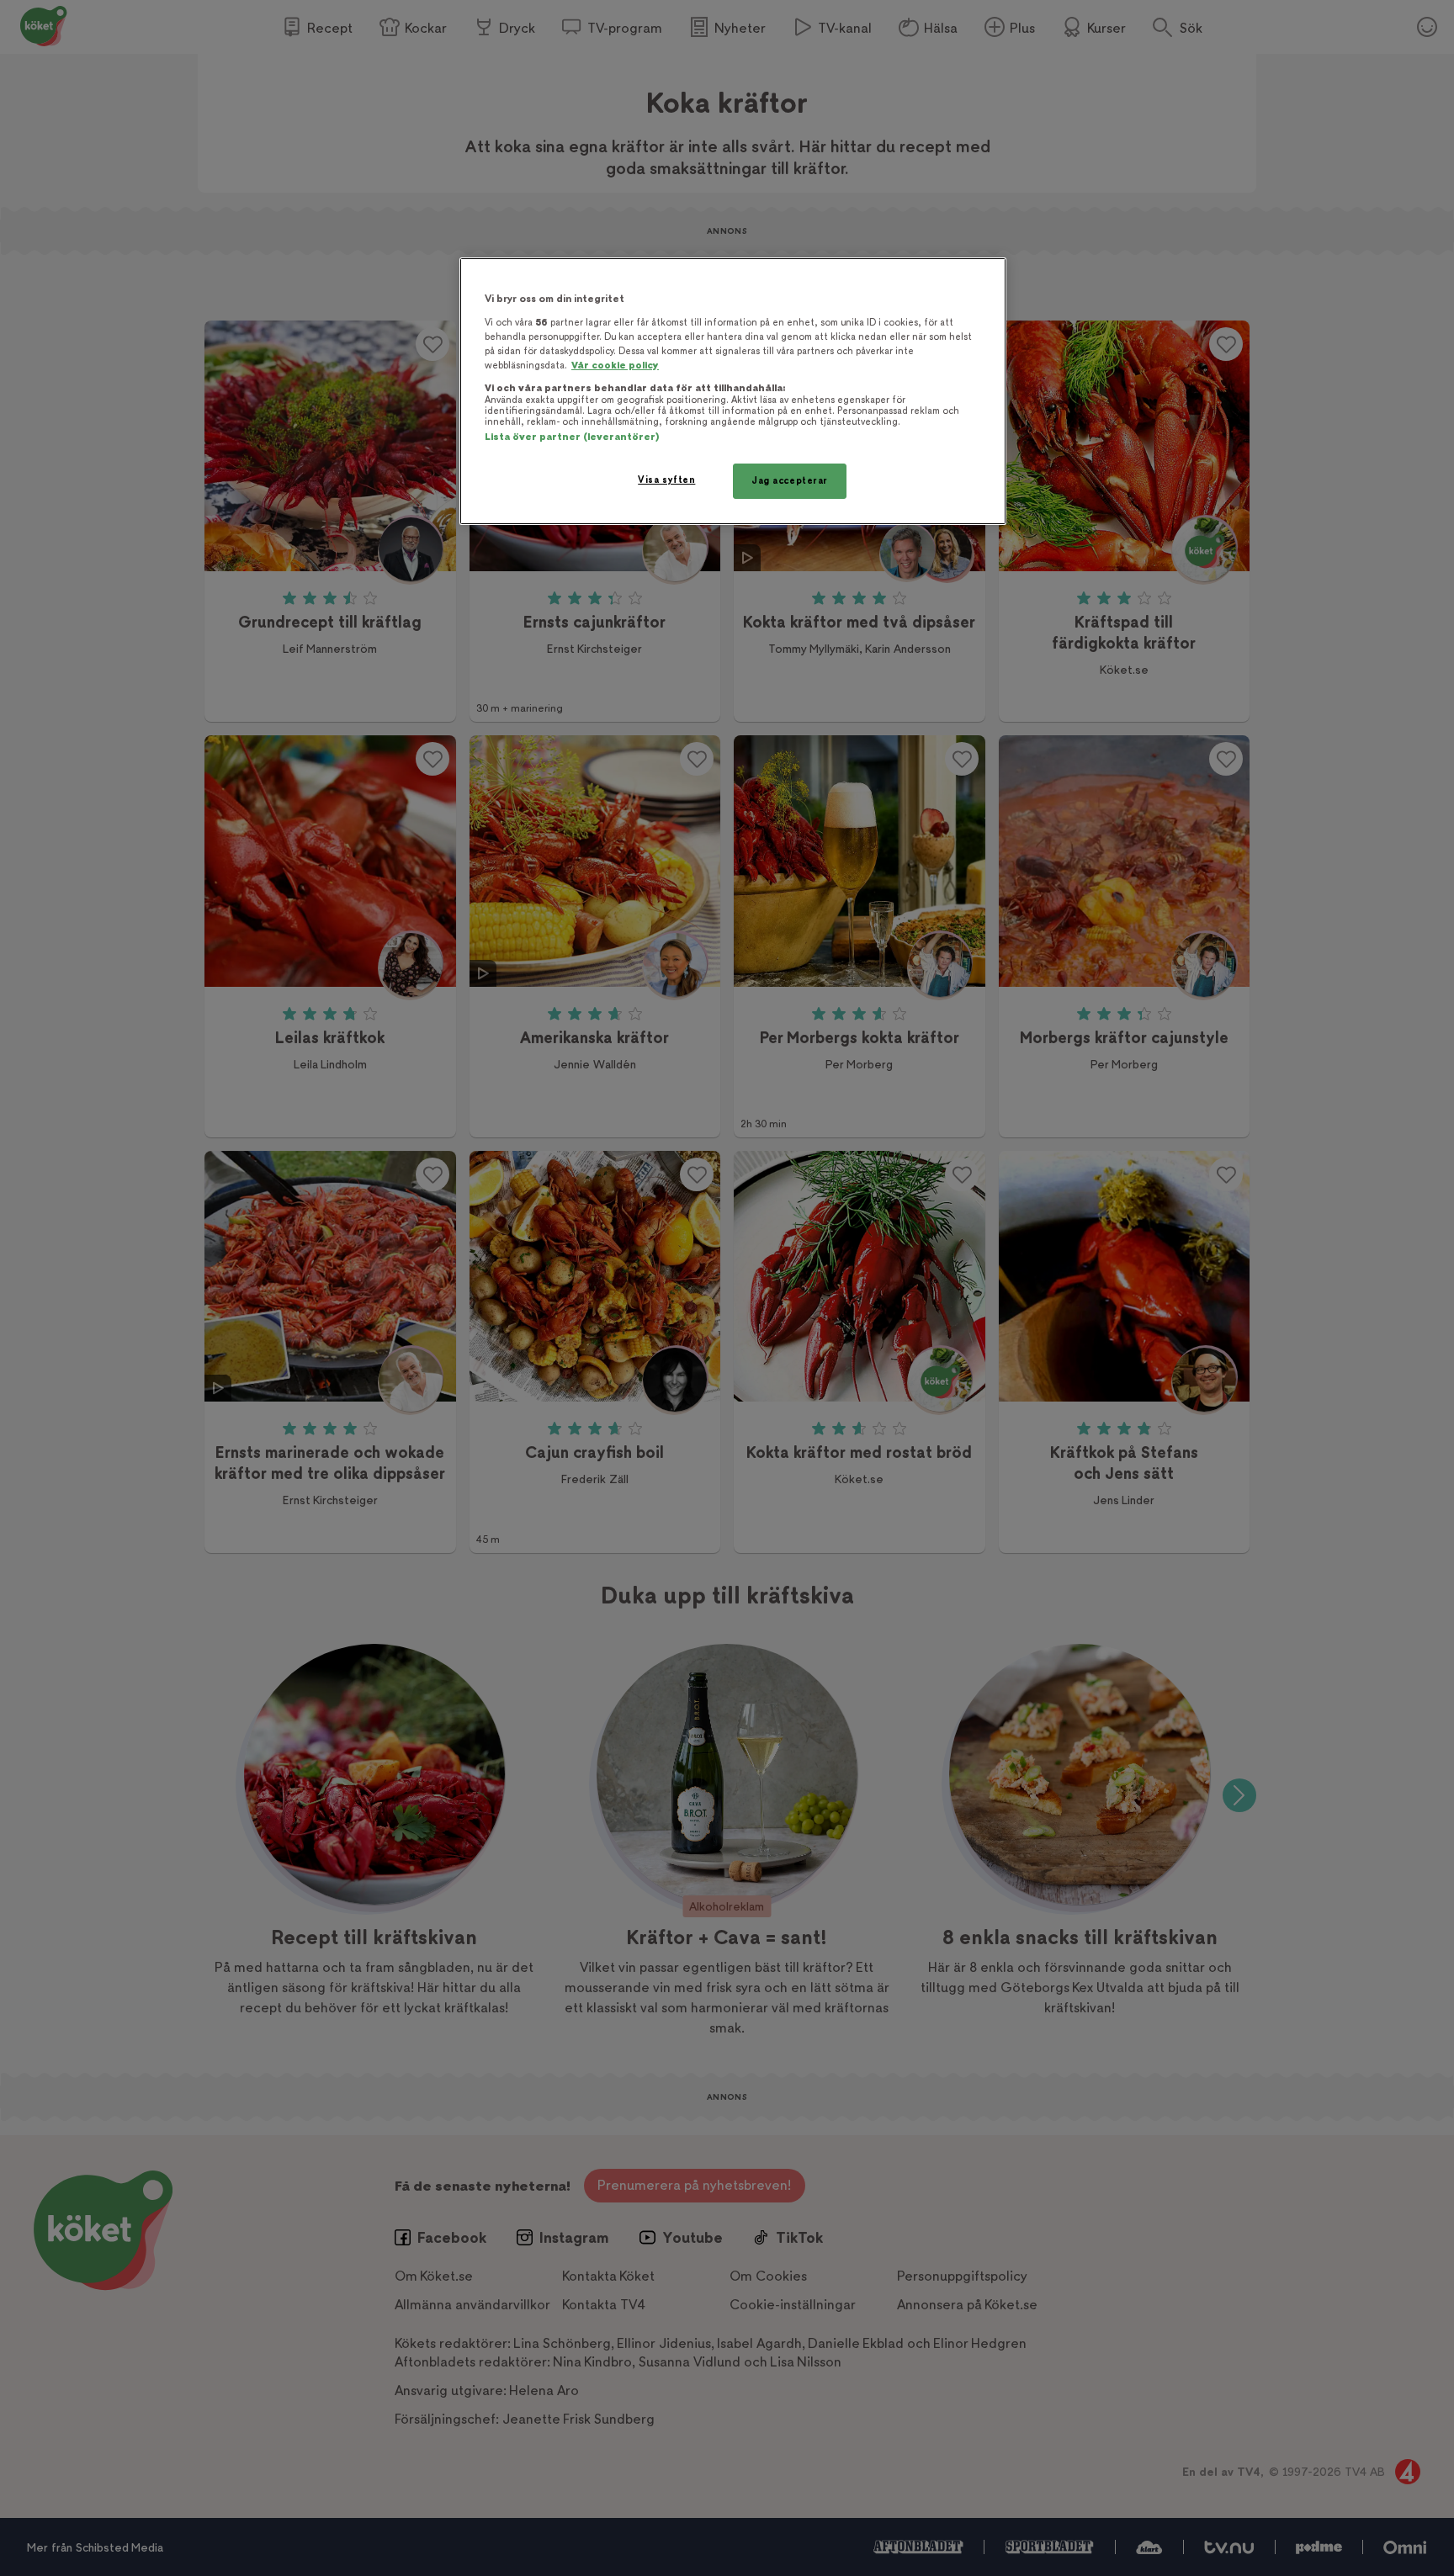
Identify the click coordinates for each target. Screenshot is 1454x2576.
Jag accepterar (790, 481)
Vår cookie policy (615, 366)
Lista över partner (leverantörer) (572, 437)
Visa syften (666, 480)
